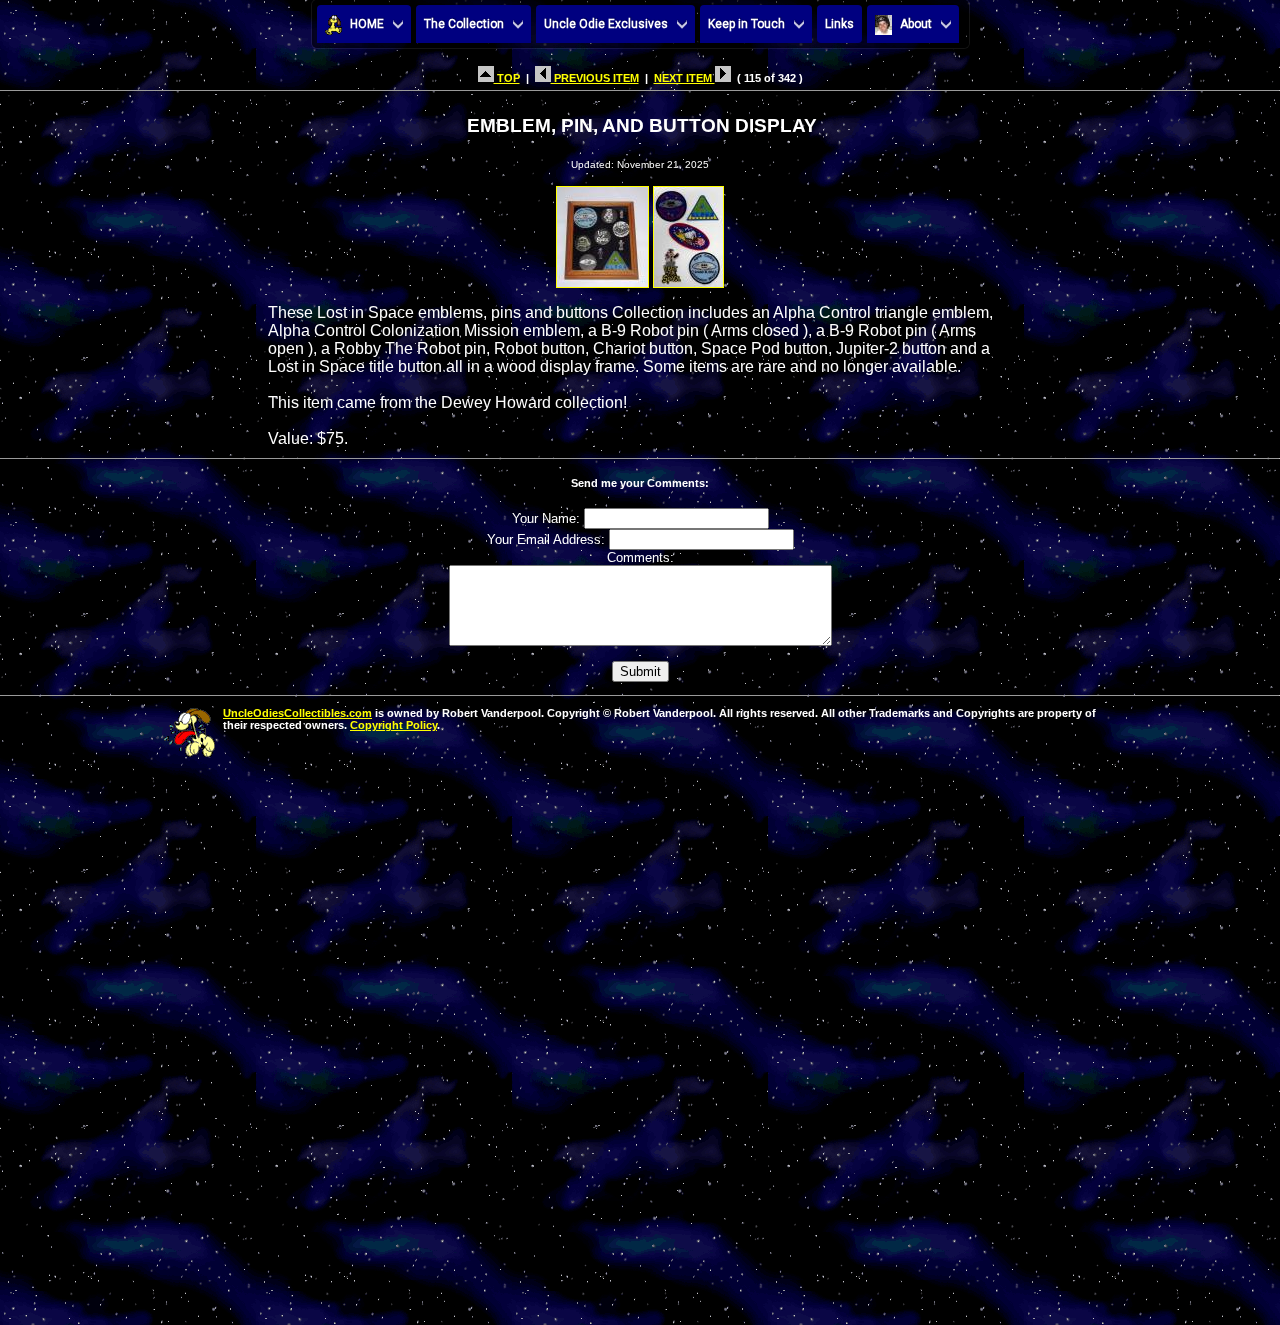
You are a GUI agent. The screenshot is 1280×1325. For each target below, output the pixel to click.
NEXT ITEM (684, 78)
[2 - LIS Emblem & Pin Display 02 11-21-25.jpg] (688, 231)
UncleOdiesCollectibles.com (297, 713)
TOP (507, 78)
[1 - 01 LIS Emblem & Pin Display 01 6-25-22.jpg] (602, 231)
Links (839, 24)
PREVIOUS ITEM (595, 78)
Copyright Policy (393, 725)
